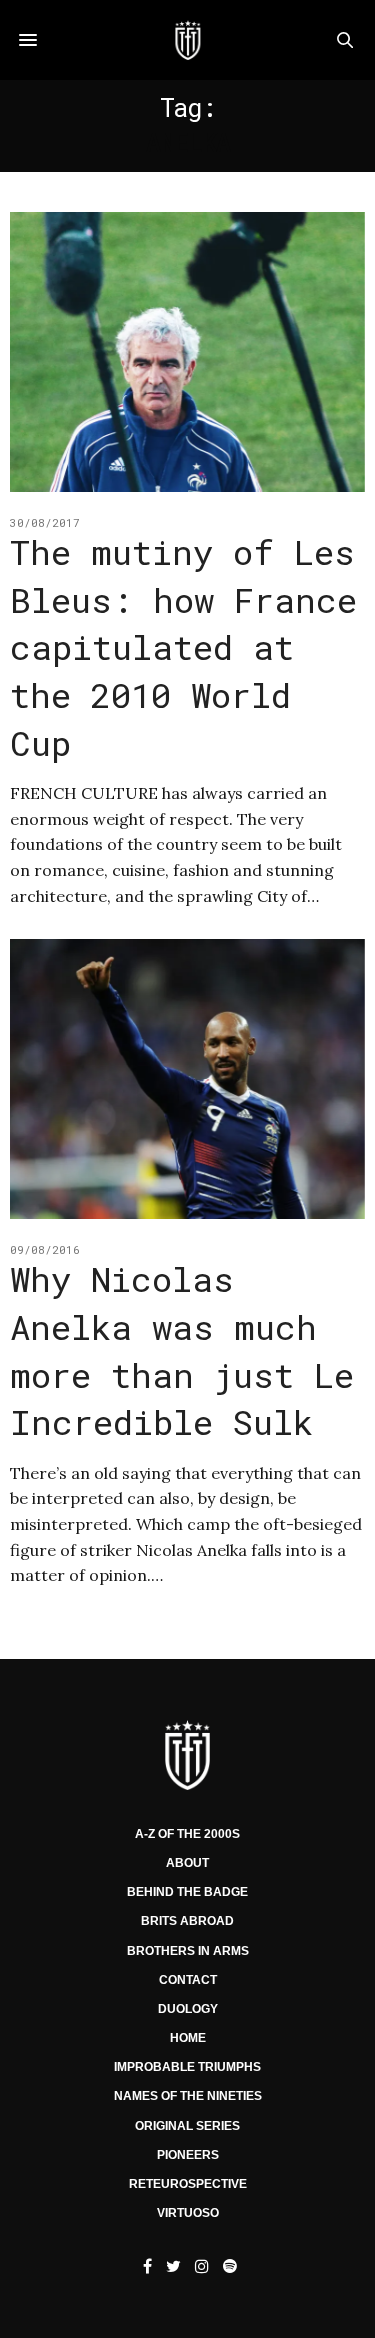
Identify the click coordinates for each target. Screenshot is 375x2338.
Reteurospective (188, 2184)
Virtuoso (188, 2213)
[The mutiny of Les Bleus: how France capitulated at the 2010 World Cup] (187, 352)
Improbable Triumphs (187, 2067)
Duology (188, 2009)
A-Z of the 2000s (187, 1834)
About (187, 1863)
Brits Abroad (187, 1921)
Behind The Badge (187, 1892)
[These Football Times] (187, 40)
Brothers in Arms (188, 1951)
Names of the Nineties (188, 2096)
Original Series (187, 2126)
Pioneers (188, 2155)
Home (188, 2038)
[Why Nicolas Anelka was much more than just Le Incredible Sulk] (187, 1079)
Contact (188, 1980)
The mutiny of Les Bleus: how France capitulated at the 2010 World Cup (183, 646)
